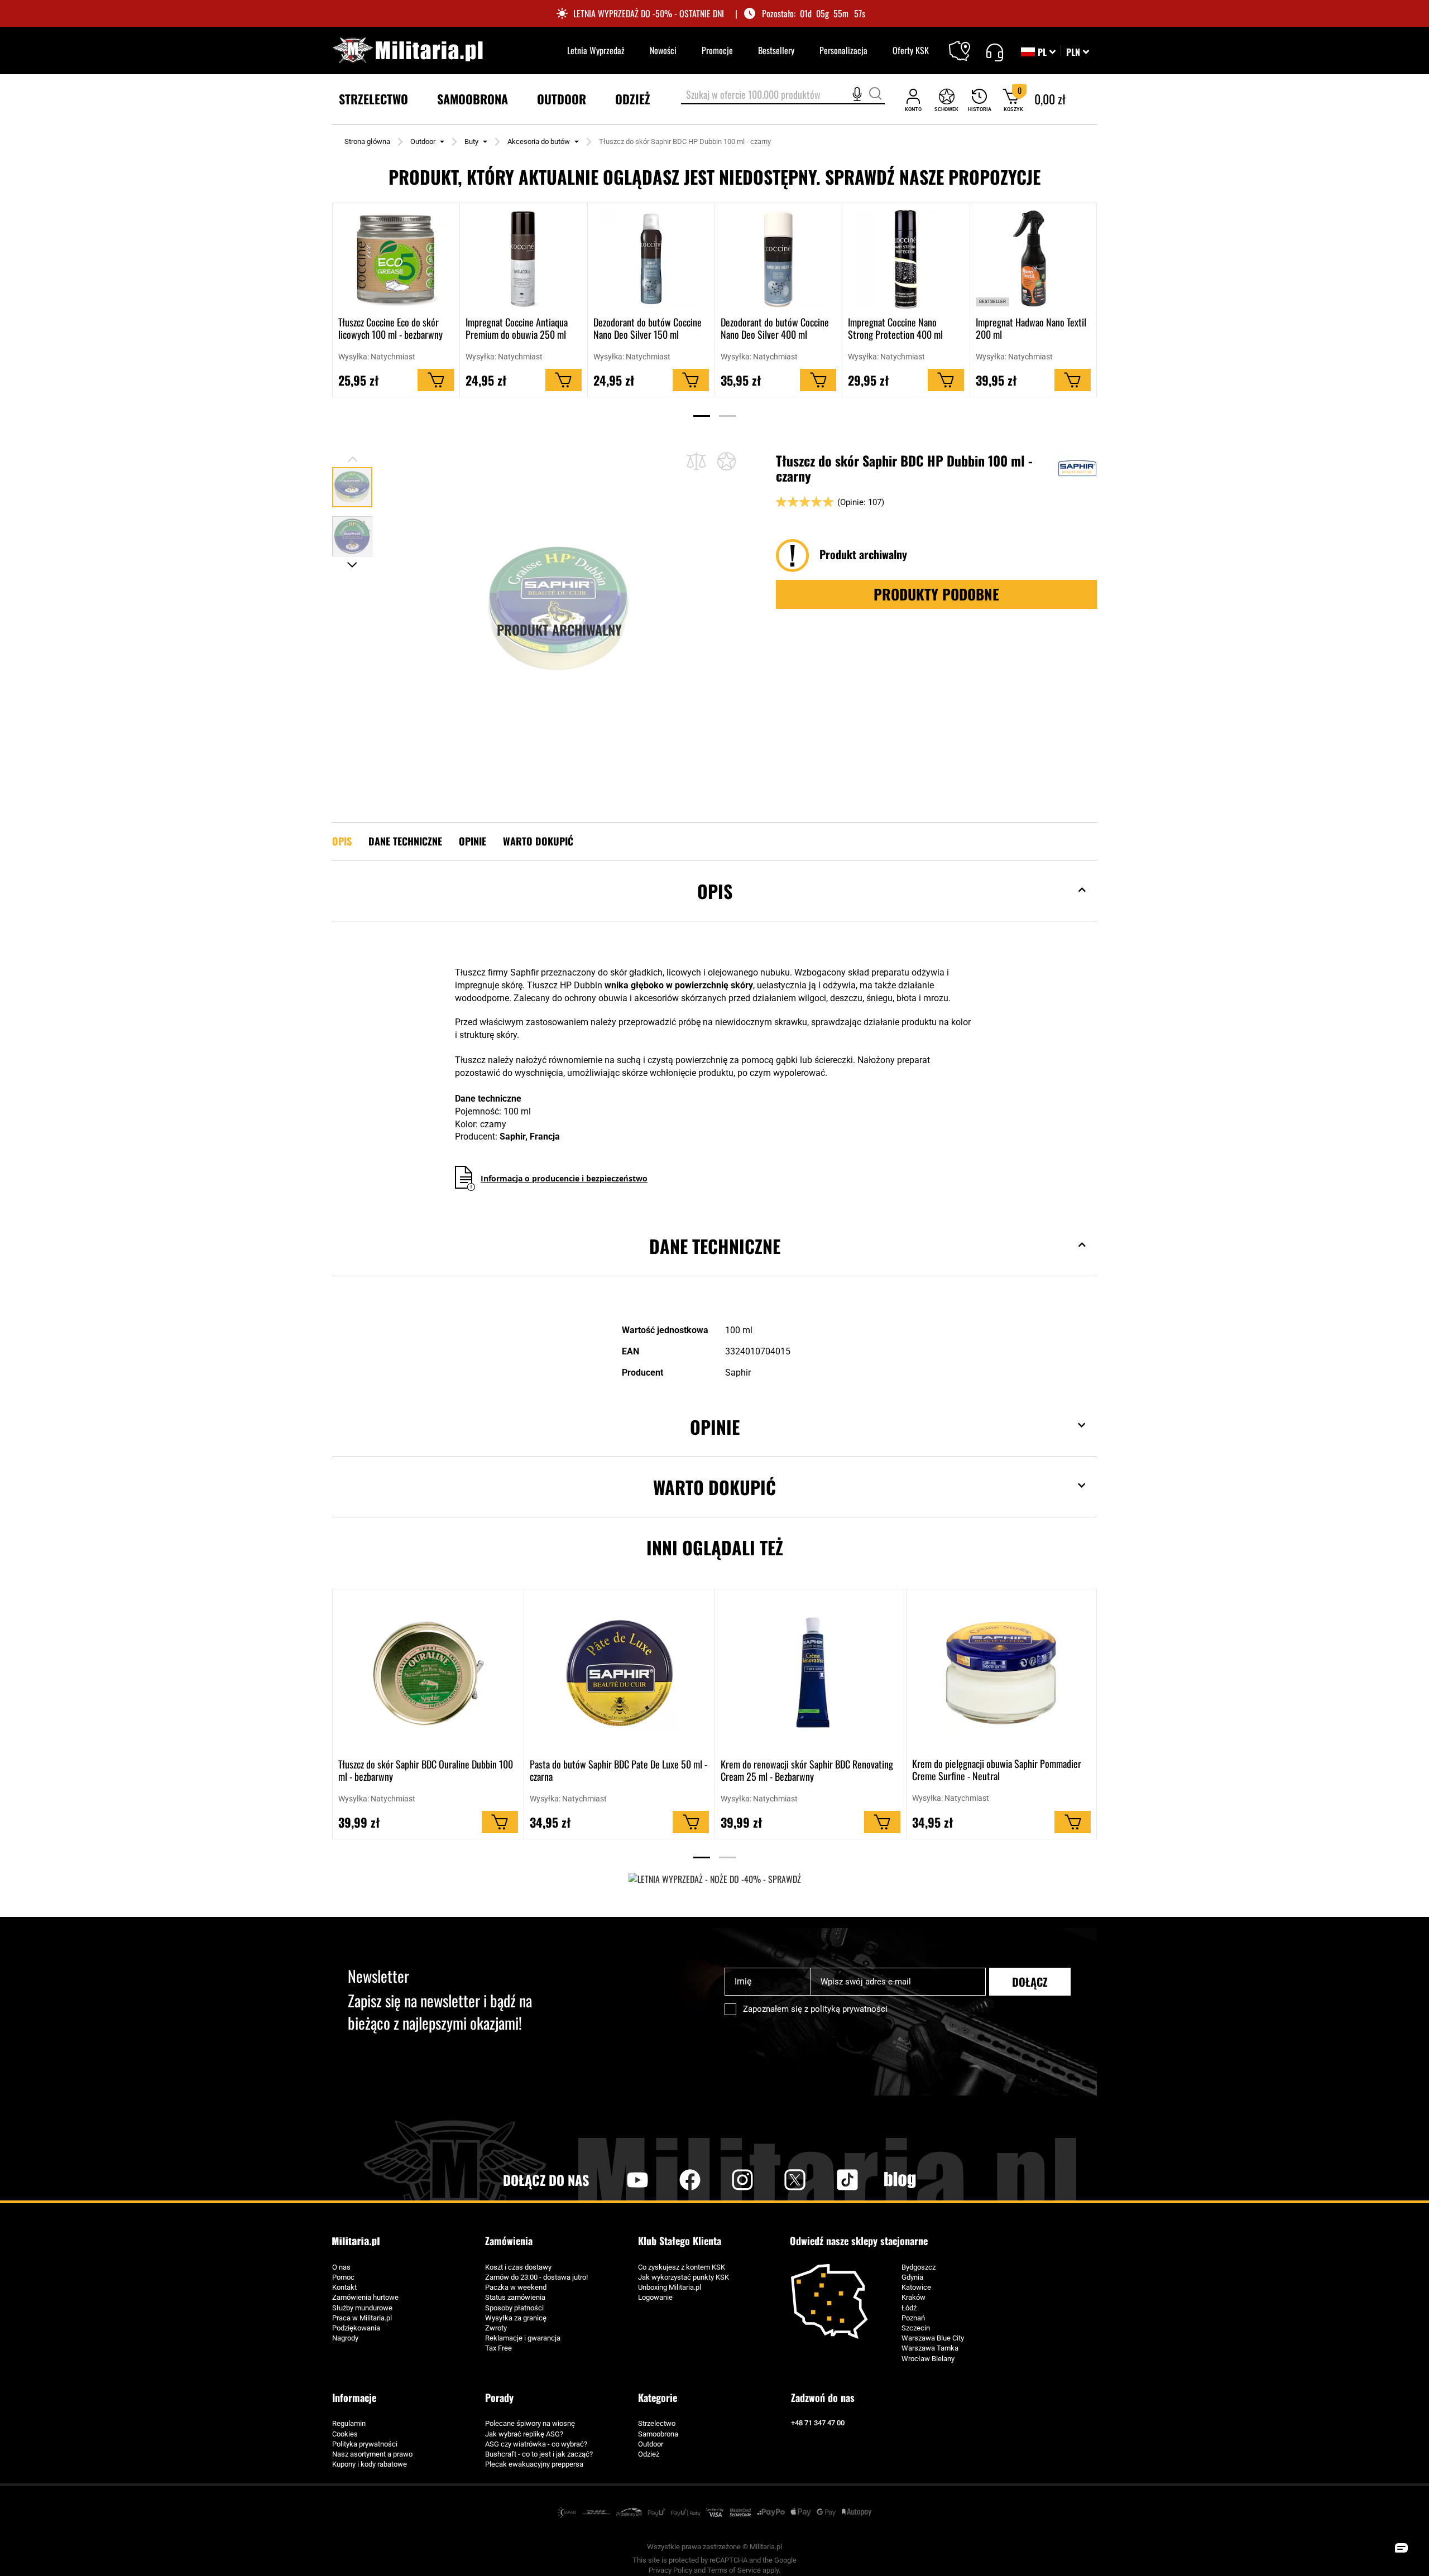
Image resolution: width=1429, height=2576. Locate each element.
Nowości (663, 50)
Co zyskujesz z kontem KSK (682, 2267)
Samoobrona (658, 2434)
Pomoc (343, 2277)
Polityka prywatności (365, 2444)
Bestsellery (776, 50)
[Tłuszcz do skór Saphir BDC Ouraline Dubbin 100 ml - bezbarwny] (428, 1673)
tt (829, 2180)
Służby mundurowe (362, 2308)
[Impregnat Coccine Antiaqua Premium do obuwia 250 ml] (523, 259)
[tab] (714, 908)
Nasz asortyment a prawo (372, 2454)
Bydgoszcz (919, 2267)
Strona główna (367, 141)
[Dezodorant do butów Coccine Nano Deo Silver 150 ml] (651, 259)
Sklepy (967, 44)
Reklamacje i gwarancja (523, 2338)
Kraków (913, 2297)
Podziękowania (356, 2328)
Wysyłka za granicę (516, 2318)
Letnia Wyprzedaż (596, 50)
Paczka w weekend (516, 2287)
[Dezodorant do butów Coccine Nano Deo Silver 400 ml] (778, 259)
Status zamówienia (515, 2297)
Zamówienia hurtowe (365, 2297)
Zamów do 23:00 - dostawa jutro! (536, 2277)
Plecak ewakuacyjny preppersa (534, 2464)
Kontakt (344, 2287)
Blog (900, 2180)
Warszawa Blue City (933, 2338)
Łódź (909, 2308)
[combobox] (783, 95)
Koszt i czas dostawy (518, 2267)
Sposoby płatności (514, 2308)
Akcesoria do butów (539, 141)
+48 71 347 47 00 (818, 2423)
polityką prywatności (849, 2009)
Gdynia (912, 2277)
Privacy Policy (670, 2570)
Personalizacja (843, 50)
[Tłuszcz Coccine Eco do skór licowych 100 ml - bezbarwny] (396, 259)
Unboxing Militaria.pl (670, 2287)
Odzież (649, 2454)
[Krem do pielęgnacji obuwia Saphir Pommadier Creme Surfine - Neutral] (1002, 1673)
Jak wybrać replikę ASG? (524, 2434)
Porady (499, 2397)
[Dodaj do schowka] (727, 461)
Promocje (717, 50)
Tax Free (498, 2348)
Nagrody (345, 2338)
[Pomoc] (994, 51)
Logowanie (655, 2297)
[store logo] (407, 51)
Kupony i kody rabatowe (370, 2464)
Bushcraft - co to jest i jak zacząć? (539, 2454)
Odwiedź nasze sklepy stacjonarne (859, 2241)
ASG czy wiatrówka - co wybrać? (536, 2444)
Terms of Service (734, 2570)
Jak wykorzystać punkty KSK (684, 2277)
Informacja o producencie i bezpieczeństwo (564, 1178)
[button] (1078, 52)
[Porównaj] (696, 461)
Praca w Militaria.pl (362, 2318)
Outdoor (423, 141)
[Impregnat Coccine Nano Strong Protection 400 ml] (906, 259)
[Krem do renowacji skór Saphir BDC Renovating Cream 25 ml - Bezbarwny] (811, 1673)
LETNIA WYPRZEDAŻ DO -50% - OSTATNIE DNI (649, 14)
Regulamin (349, 2423)
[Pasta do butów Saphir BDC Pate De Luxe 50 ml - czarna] (620, 1673)
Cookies (345, 2434)
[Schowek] (946, 100)
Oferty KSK (911, 50)
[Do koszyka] (436, 381)
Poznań (913, 2318)
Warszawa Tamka (930, 2348)
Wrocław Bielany (928, 2359)
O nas (341, 2267)
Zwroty (496, 2328)
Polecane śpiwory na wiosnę (530, 2423)
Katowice (916, 2287)
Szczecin (916, 2328)
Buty (471, 141)
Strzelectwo (657, 2423)
